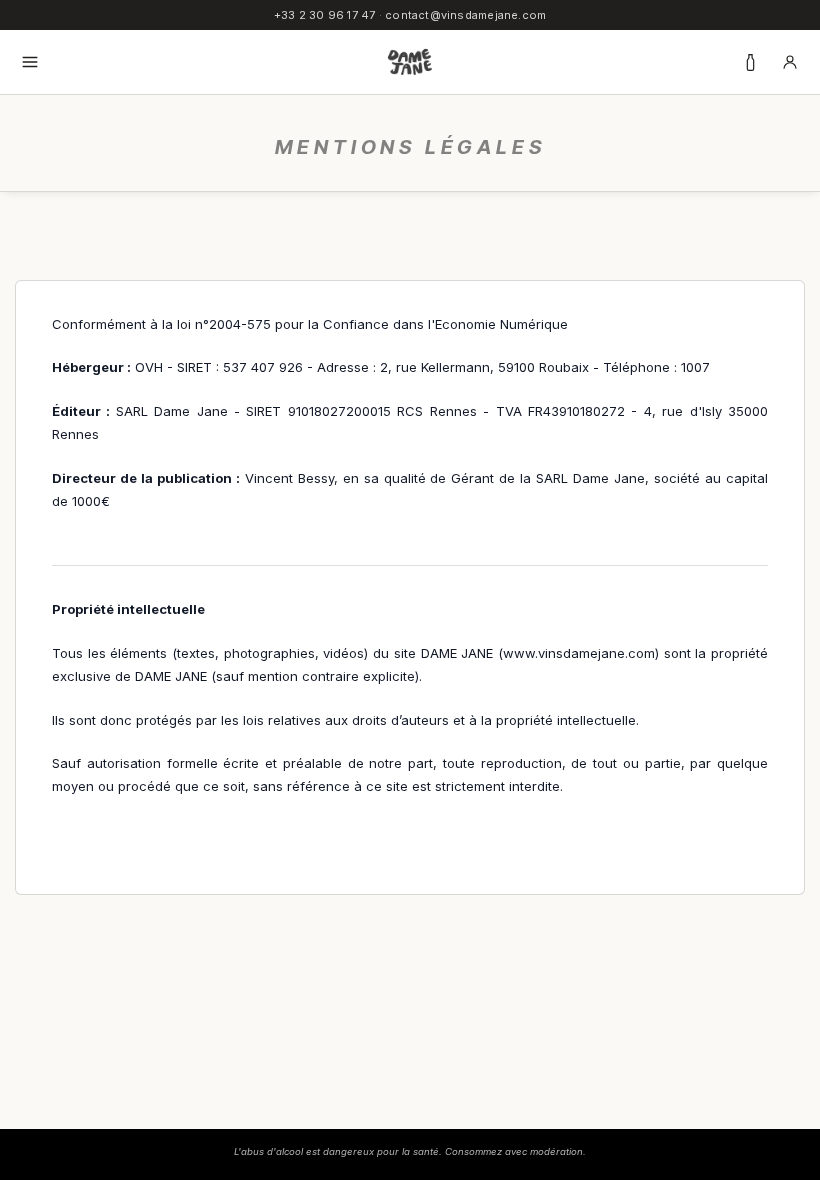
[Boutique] (750, 62)
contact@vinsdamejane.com (465, 15)
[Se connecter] (790, 62)
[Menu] (30, 62)
